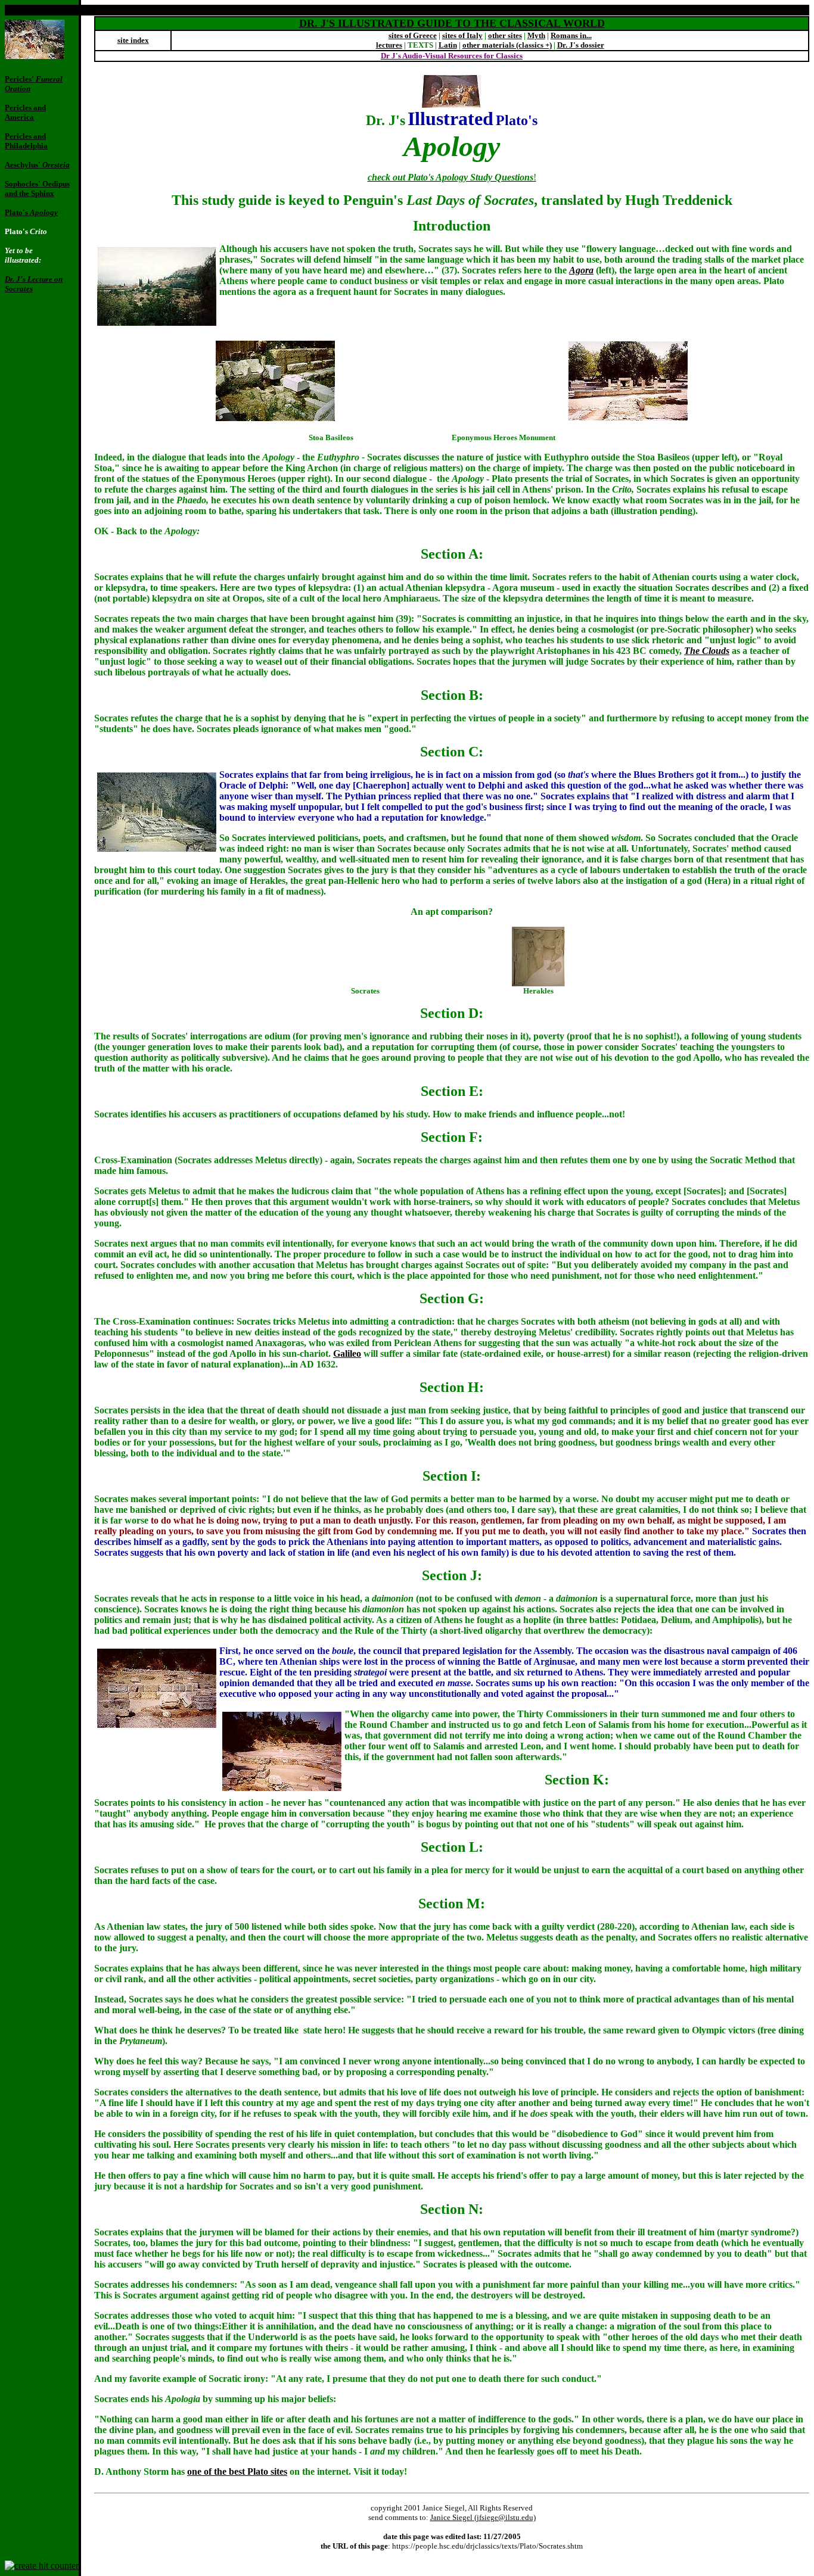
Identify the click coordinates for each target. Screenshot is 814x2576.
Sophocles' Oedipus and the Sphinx (37, 189)
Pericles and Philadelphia (26, 141)
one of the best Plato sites (237, 2471)
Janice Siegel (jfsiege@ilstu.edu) (483, 2517)
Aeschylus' (37, 165)
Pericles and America (25, 112)
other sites (505, 35)
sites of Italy (462, 35)
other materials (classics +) (507, 45)
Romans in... (571, 35)
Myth (536, 35)
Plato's (31, 212)
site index (133, 40)
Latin (448, 45)
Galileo (347, 1354)
